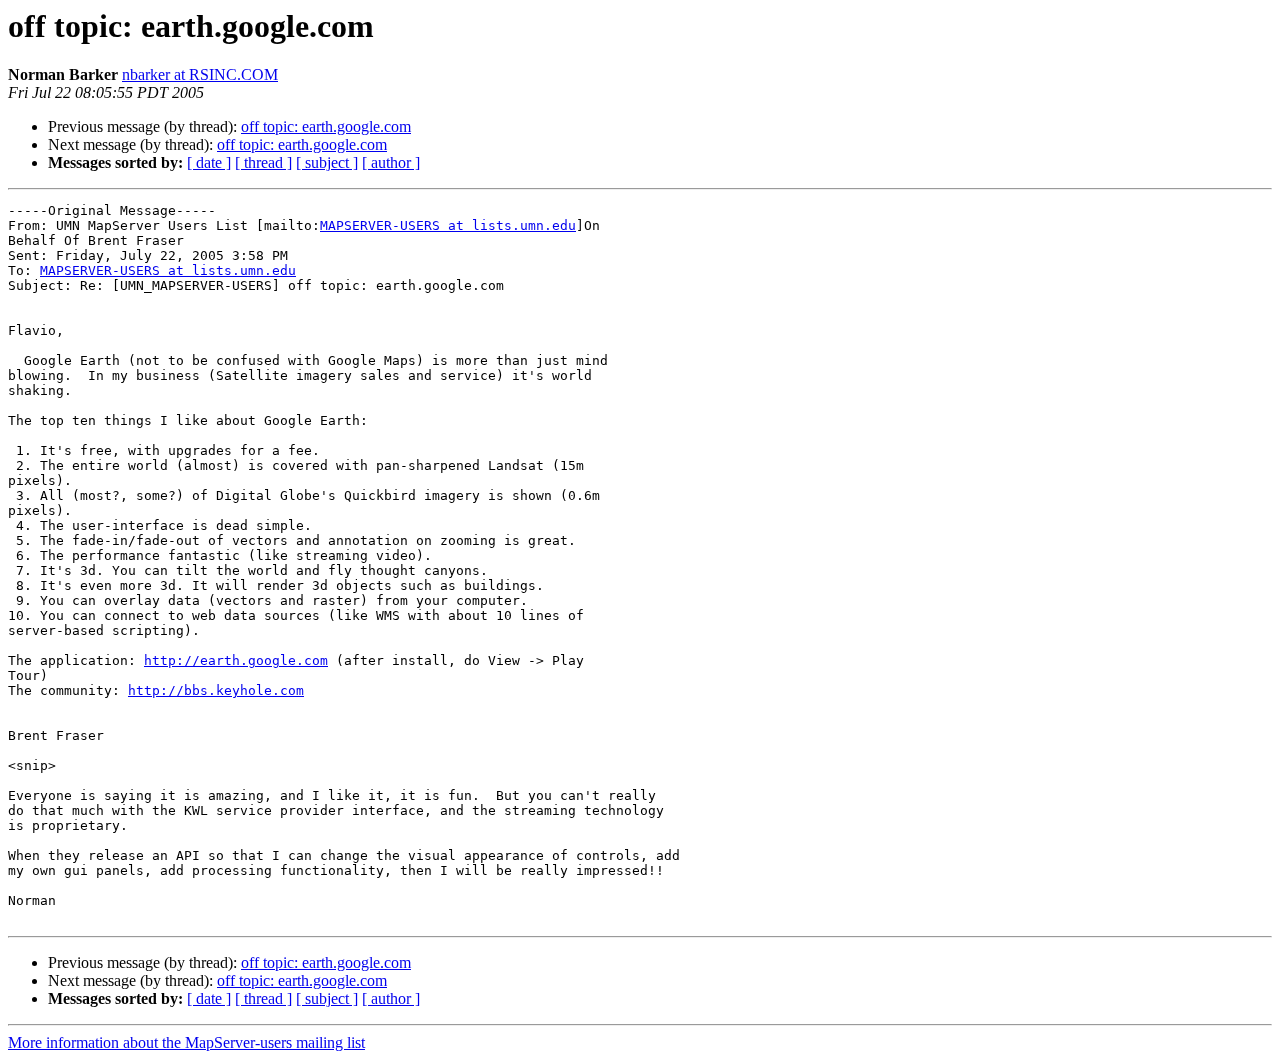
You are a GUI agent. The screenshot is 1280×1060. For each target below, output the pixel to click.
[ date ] (209, 162)
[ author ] (391, 162)
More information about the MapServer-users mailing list (186, 1042)
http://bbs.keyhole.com (216, 690)
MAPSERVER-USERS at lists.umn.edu (448, 225)
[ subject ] (327, 162)
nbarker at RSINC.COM (200, 74)
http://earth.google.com (236, 660)
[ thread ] (263, 162)
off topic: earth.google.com (326, 126)
